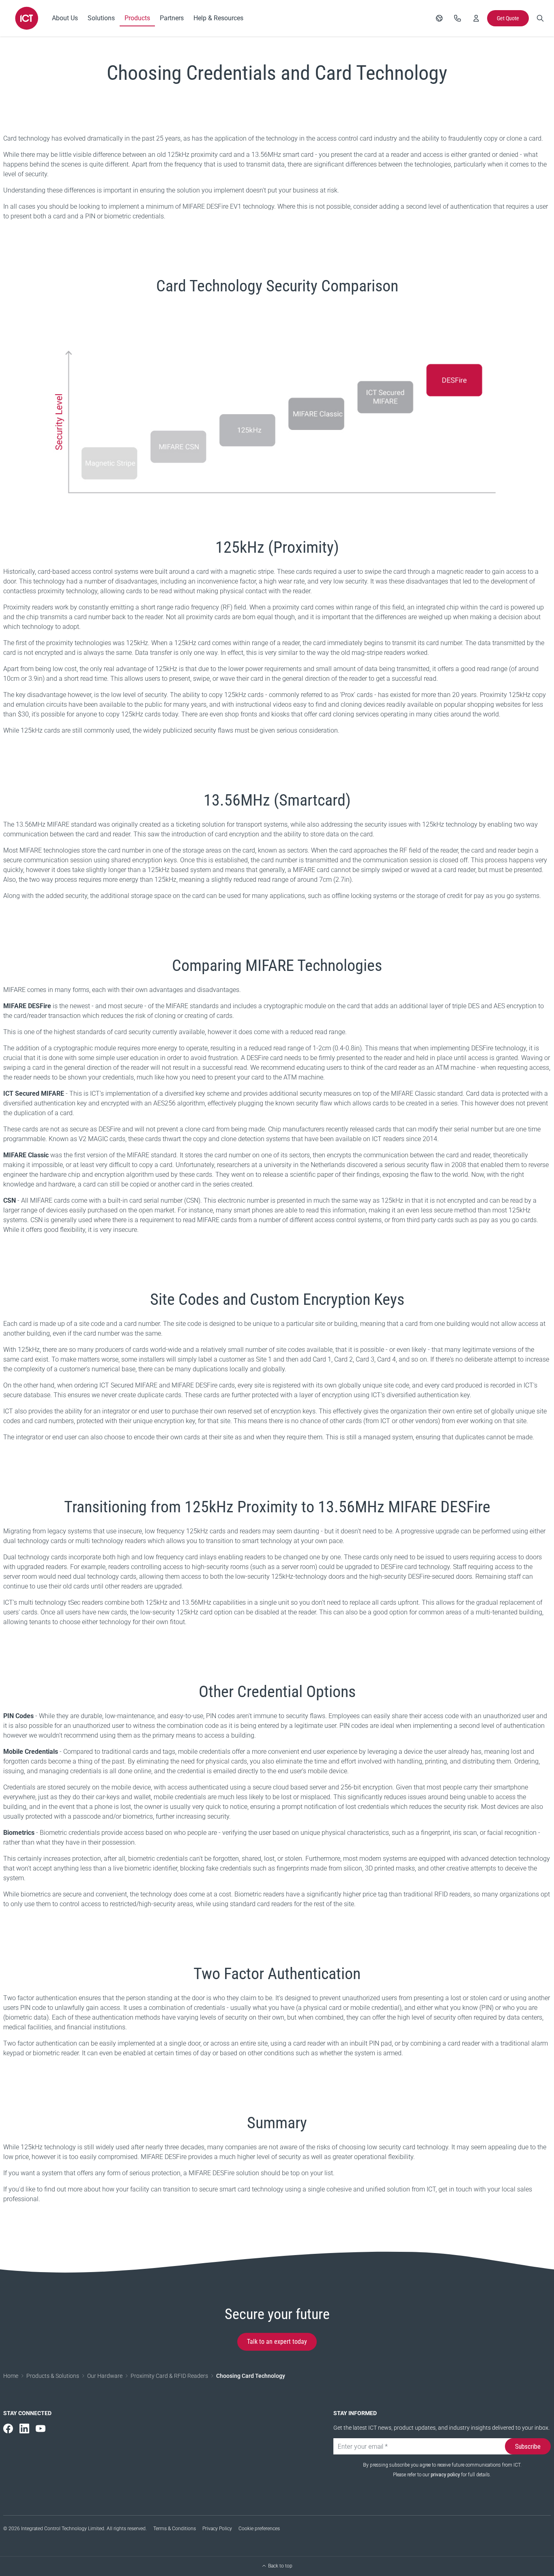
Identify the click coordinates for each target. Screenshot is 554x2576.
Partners (172, 18)
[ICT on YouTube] (41, 2428)
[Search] (540, 18)
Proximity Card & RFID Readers (169, 2376)
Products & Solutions (53, 2376)
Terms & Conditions (175, 2529)
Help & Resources (218, 18)
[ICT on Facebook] (8, 2428)
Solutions (101, 18)
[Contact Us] (457, 18)
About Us (65, 18)
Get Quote (508, 18)
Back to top (280, 2566)
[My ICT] (476, 18)
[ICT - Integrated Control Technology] (27, 18)
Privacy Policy (217, 2529)
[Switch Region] (439, 18)
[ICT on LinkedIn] (24, 2428)
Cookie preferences (259, 2529)
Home (11, 2376)
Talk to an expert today (277, 2342)
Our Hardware (105, 2376)
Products (137, 18)
